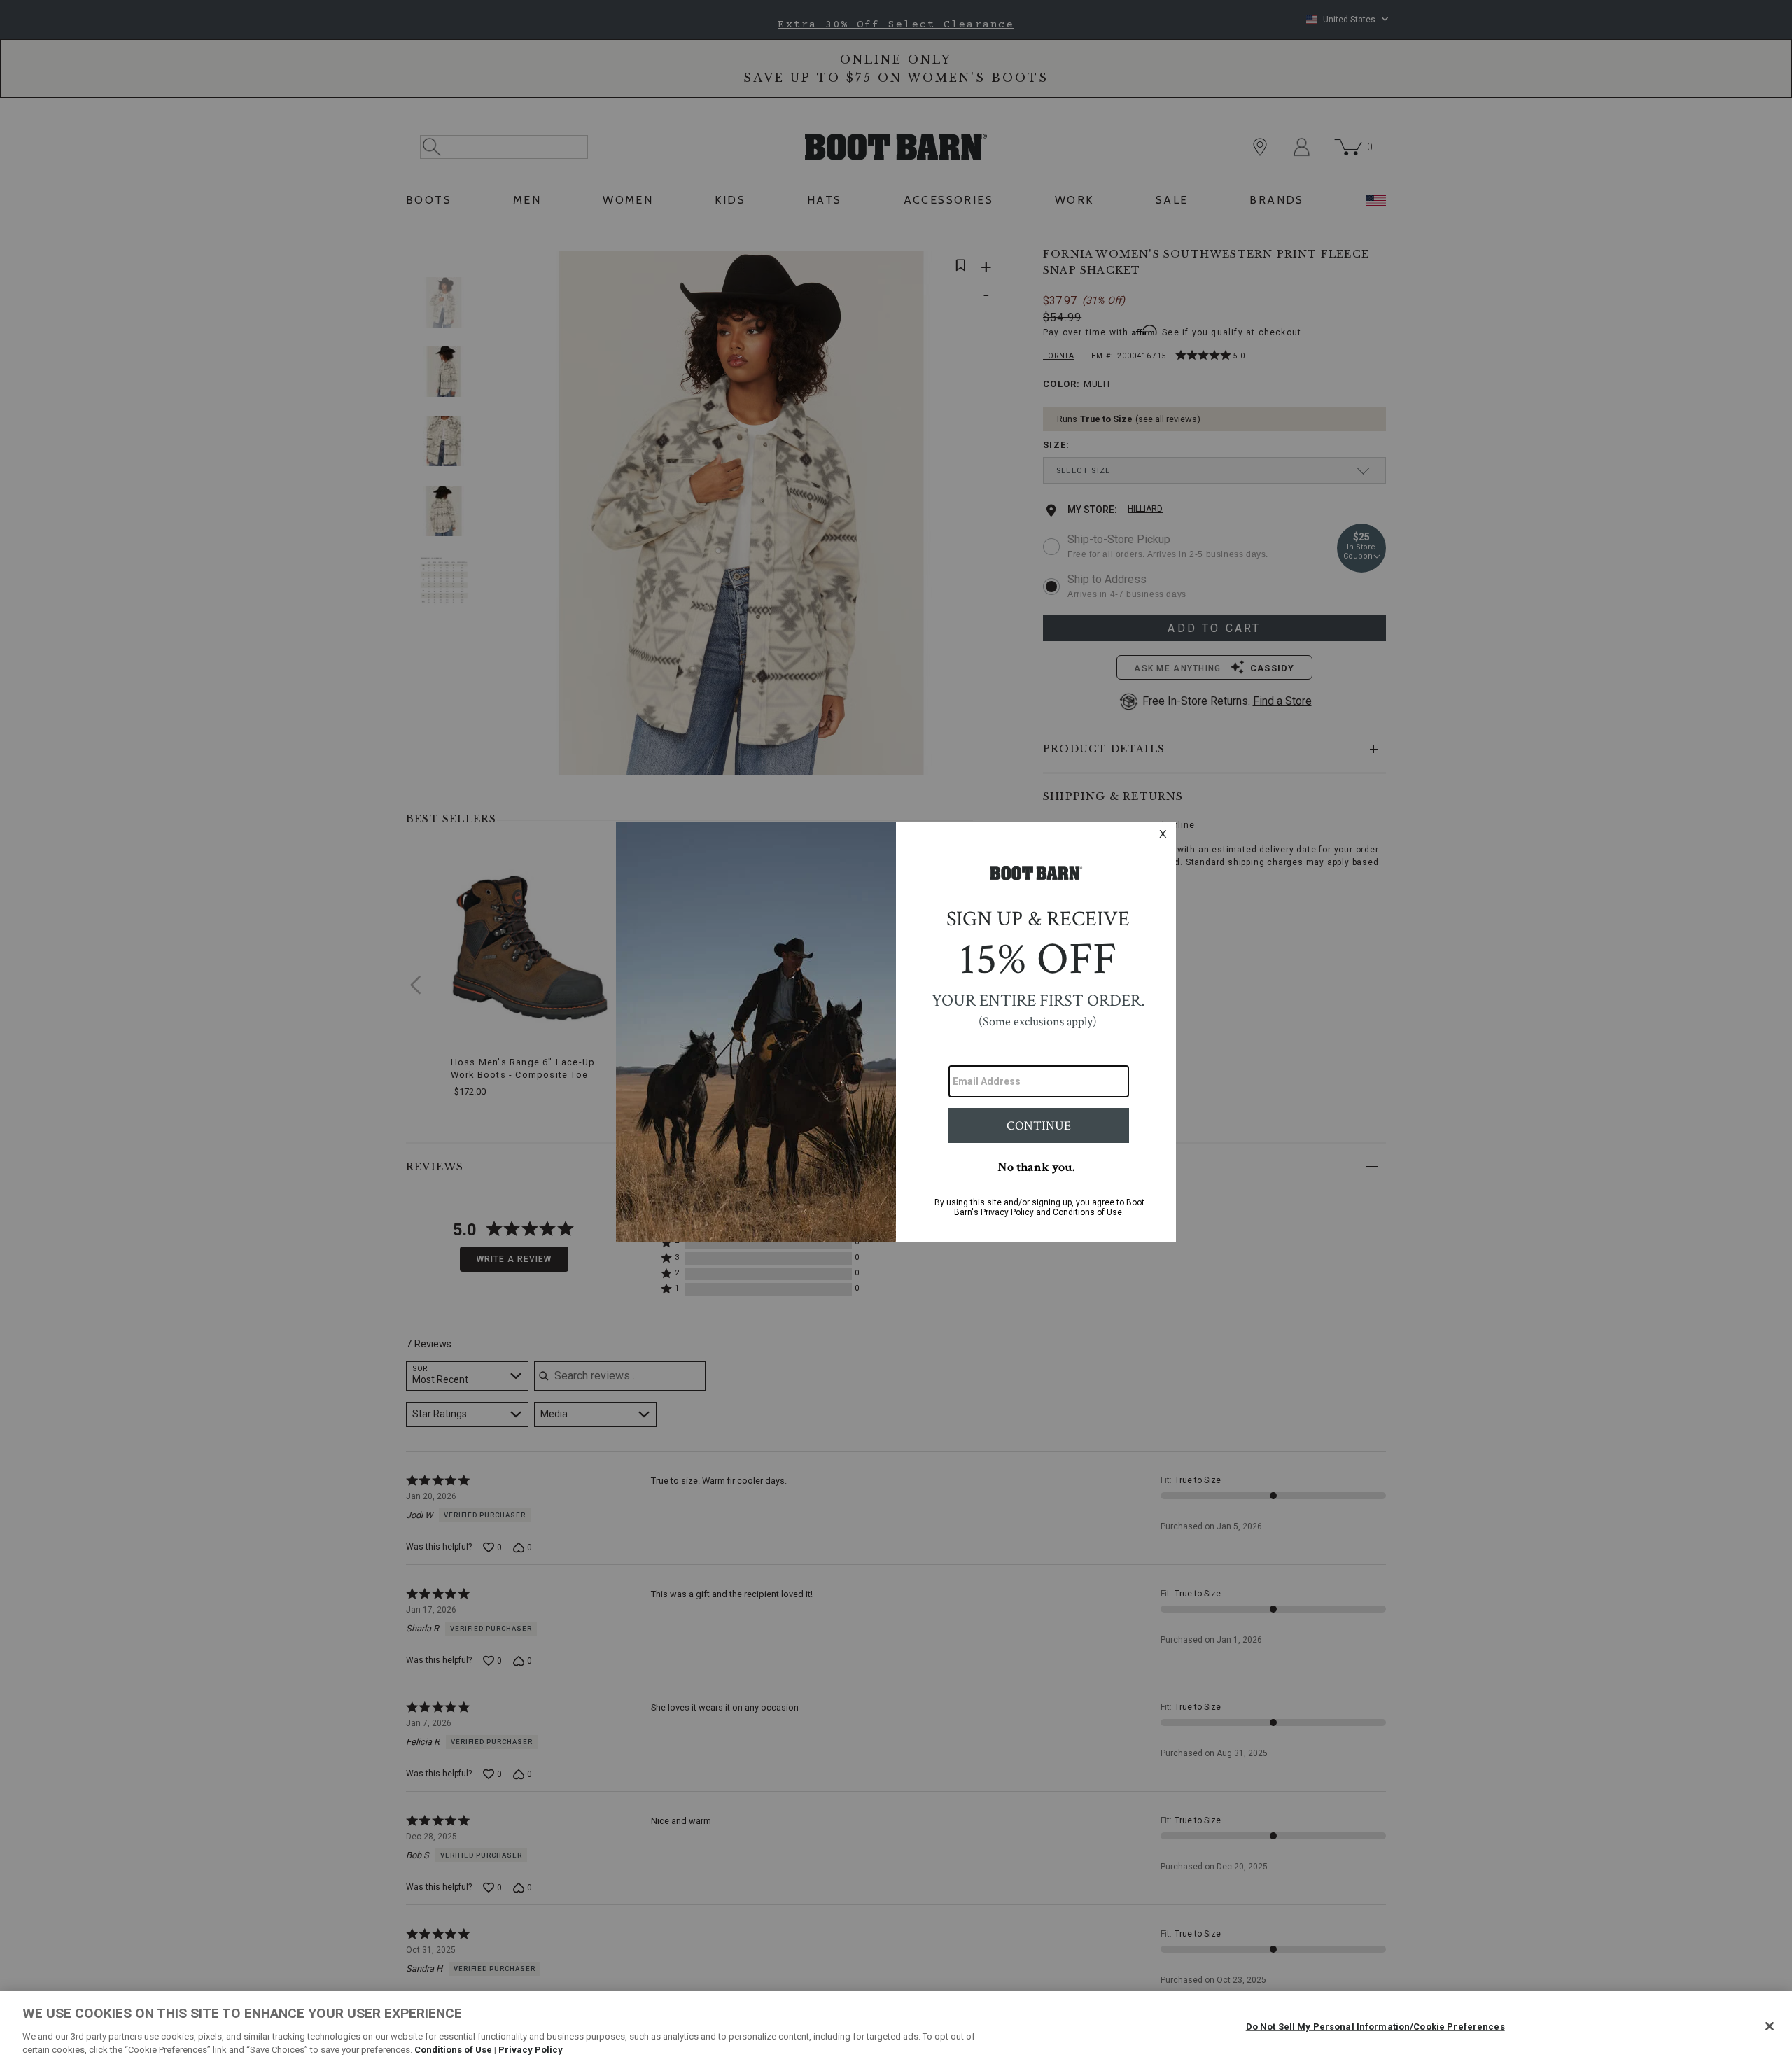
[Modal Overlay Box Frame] (896, 1032)
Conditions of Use (453, 2050)
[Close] (1770, 2026)
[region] (896, 2028)
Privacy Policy (531, 2050)
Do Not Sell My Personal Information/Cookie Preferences (1375, 2027)
